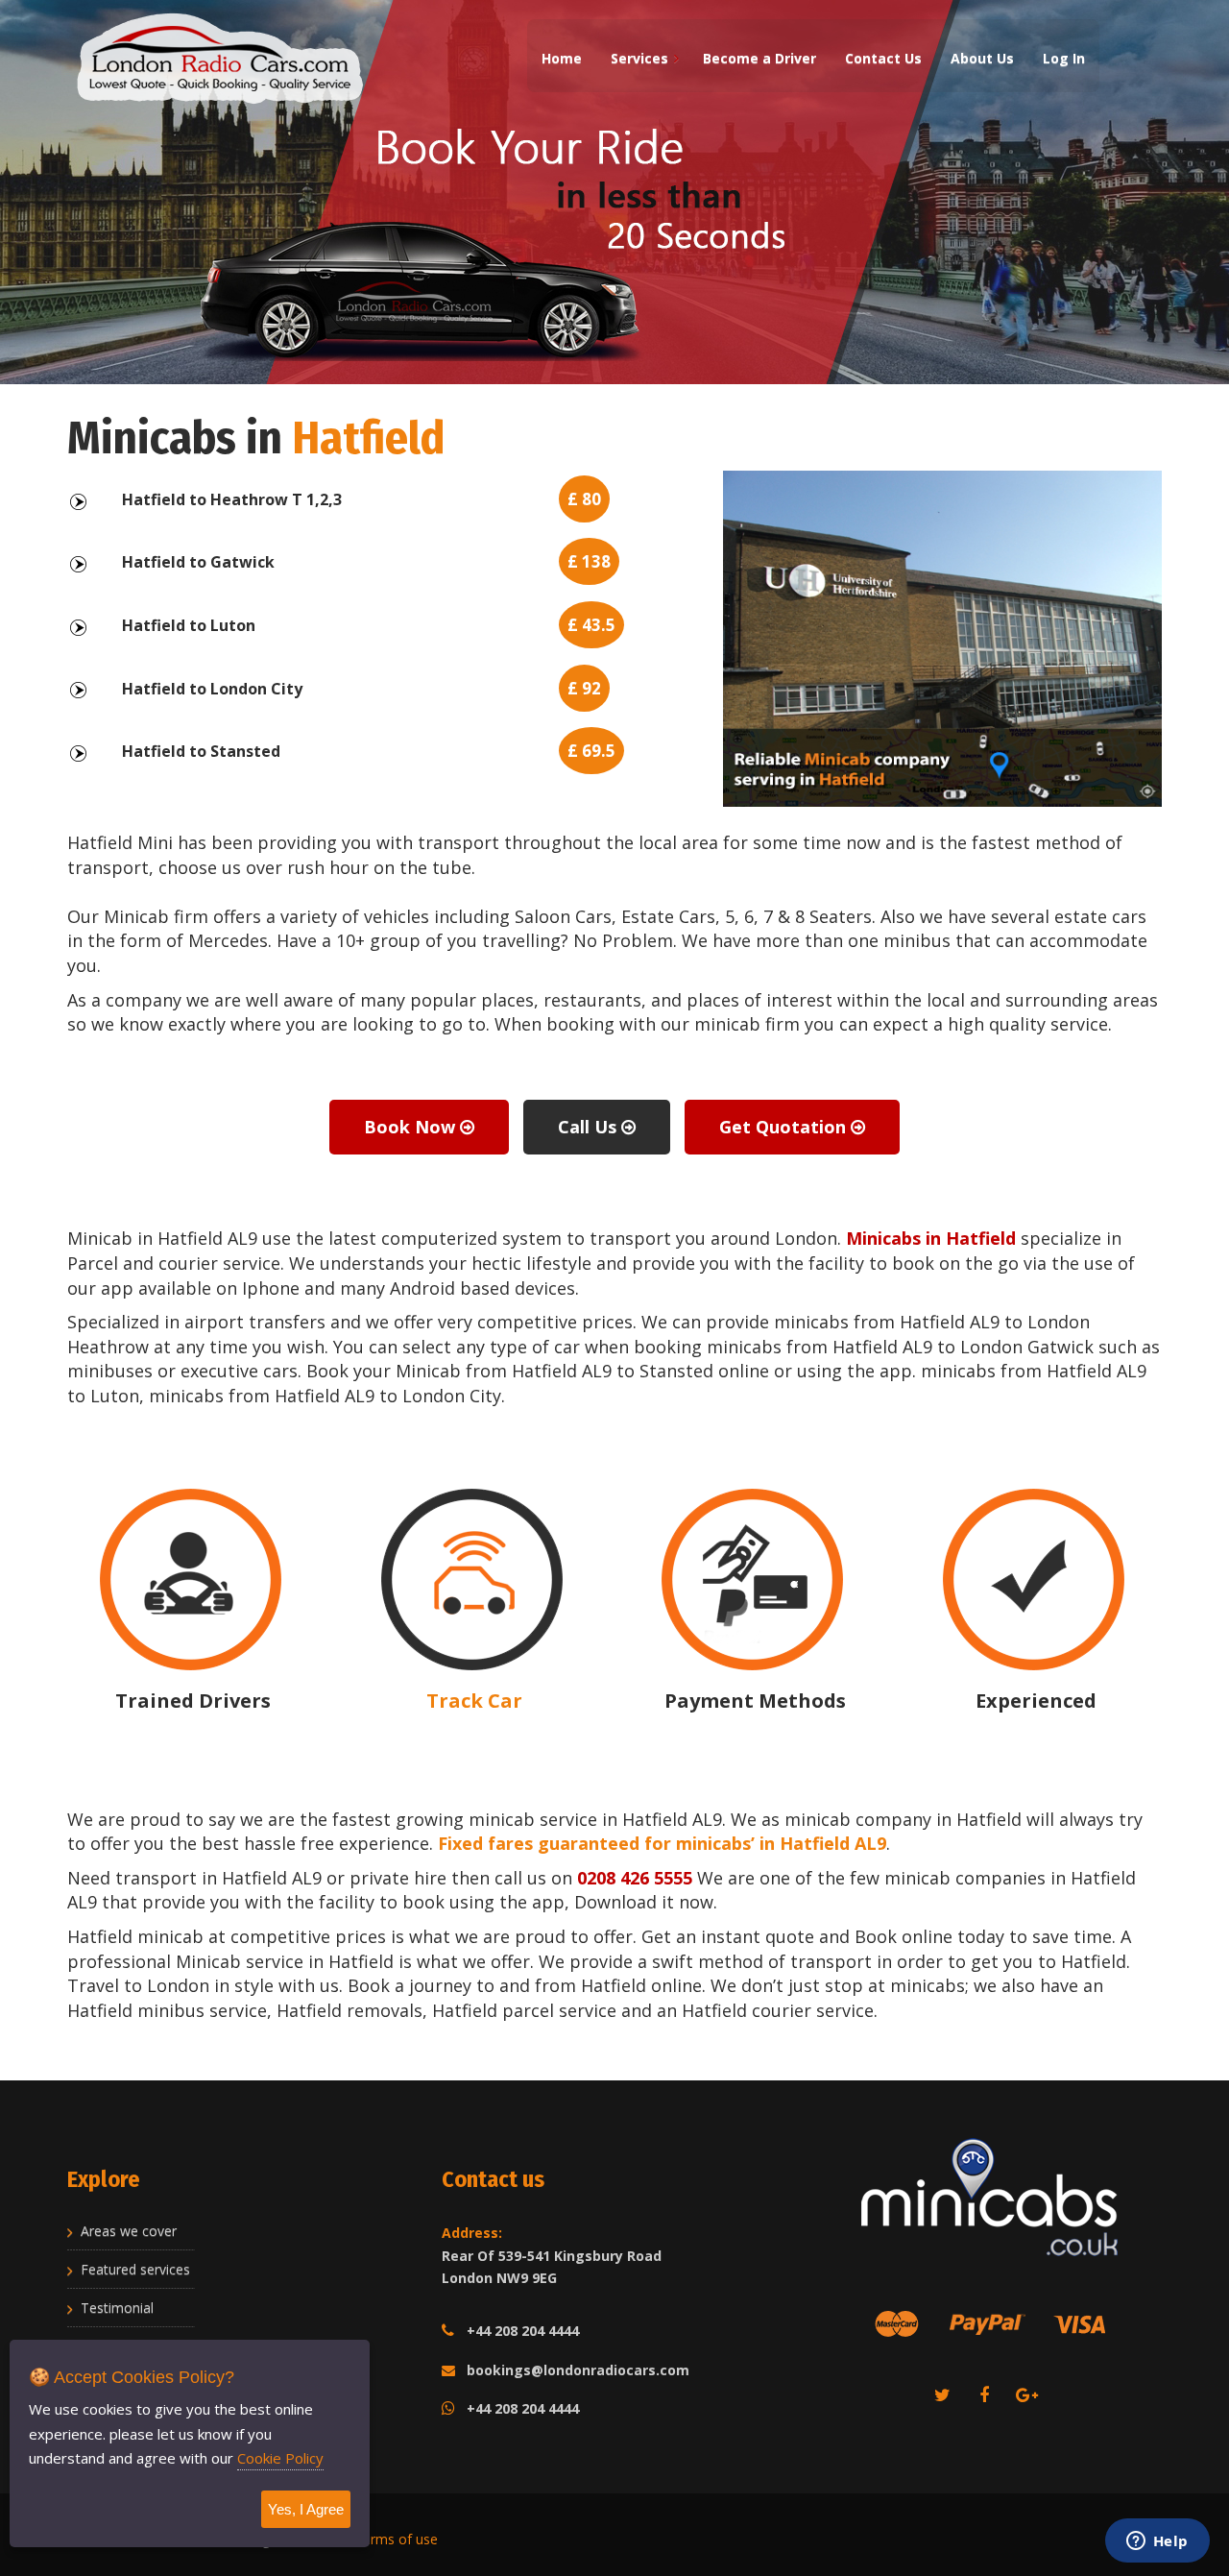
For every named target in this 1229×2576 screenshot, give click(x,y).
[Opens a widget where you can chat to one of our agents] (1157, 2542)
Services (639, 58)
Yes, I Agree (306, 2509)
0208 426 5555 (635, 1878)
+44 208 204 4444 (523, 2331)
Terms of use (396, 2539)
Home (562, 58)
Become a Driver (759, 58)
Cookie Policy (280, 2458)
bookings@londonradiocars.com (578, 2370)
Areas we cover (129, 2231)
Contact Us (883, 58)
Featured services (135, 2269)
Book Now (412, 1127)
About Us (982, 58)
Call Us (590, 1127)
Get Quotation (785, 1127)
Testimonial (117, 2308)
